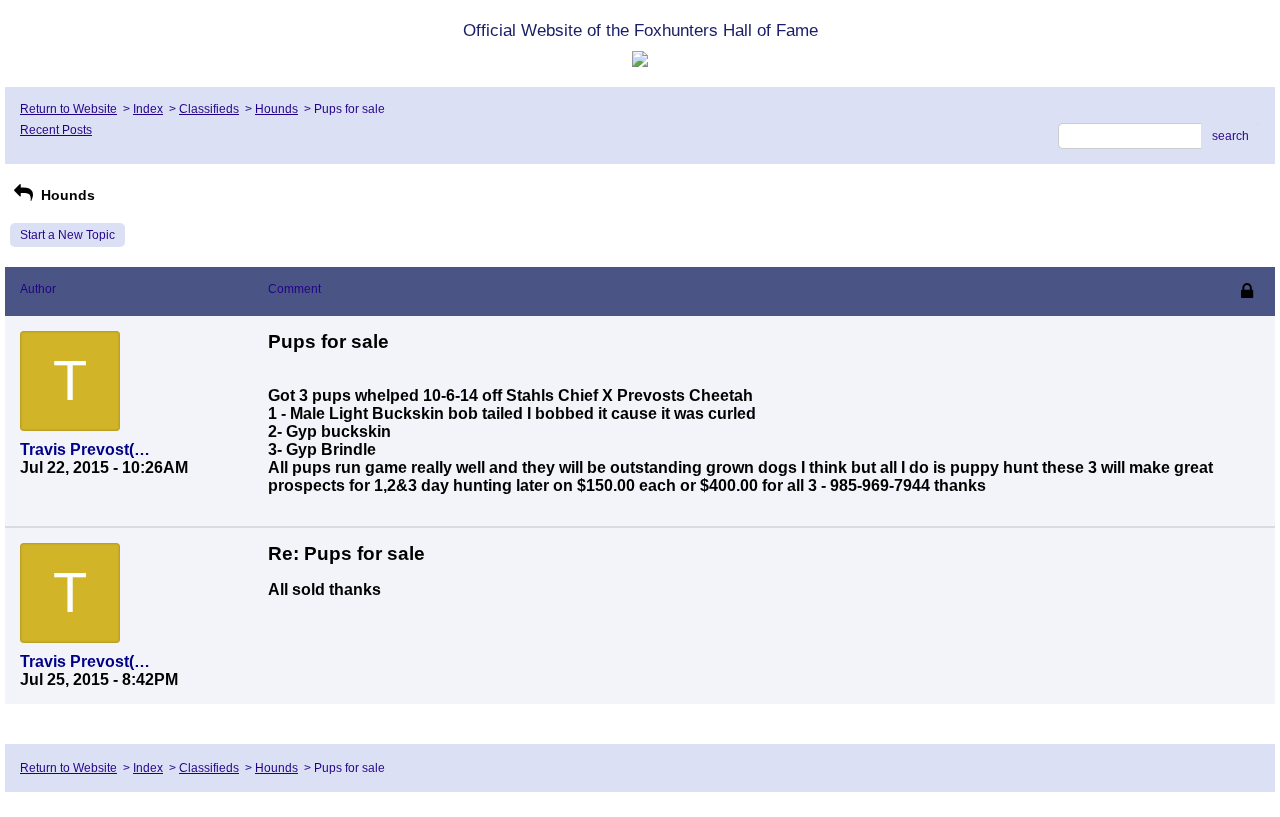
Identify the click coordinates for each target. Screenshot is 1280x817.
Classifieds (209, 109)
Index (148, 109)
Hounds (276, 109)
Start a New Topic (67, 235)
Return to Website (68, 109)
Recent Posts (56, 130)
